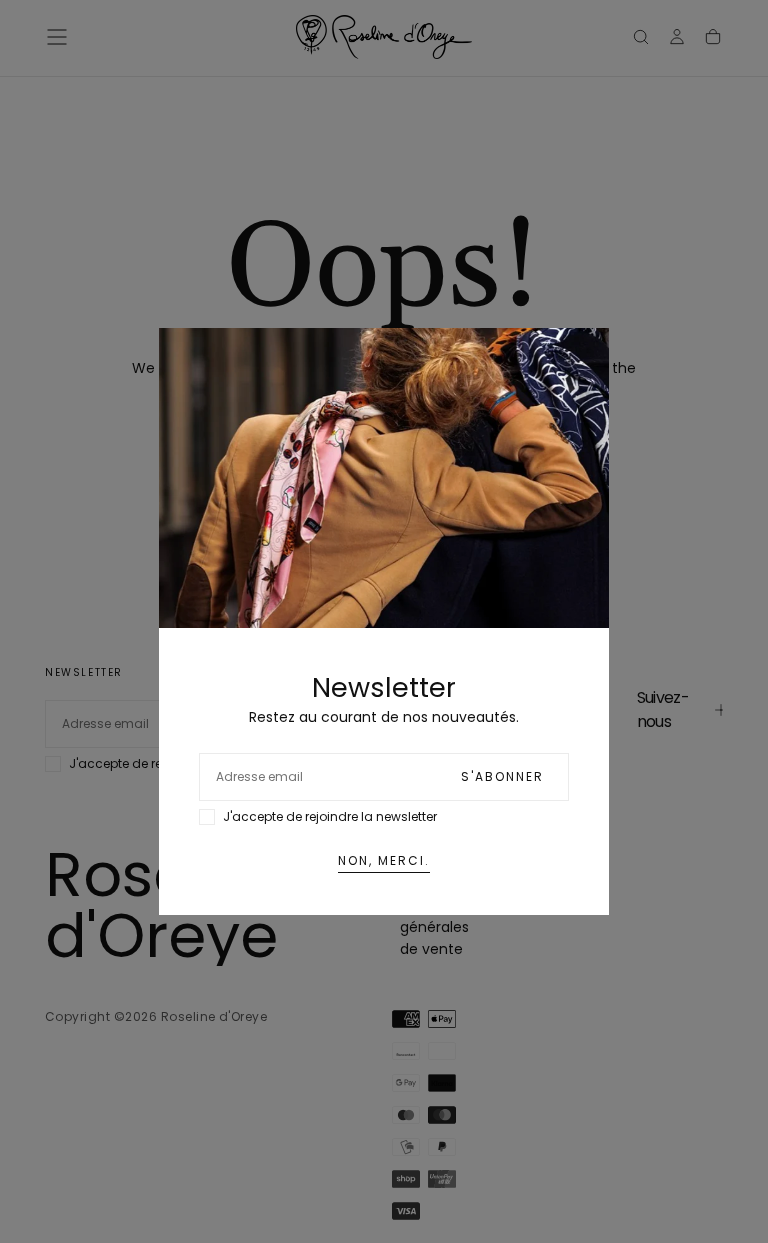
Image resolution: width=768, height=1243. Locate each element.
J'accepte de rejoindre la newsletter (330, 816)
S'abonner (502, 776)
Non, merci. (384, 860)
